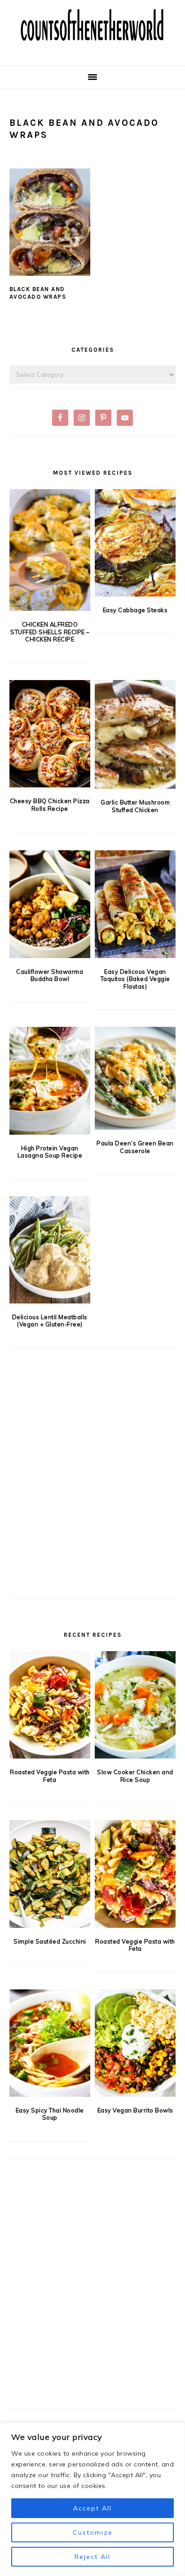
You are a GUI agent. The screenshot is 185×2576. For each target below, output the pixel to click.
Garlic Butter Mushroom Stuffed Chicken (135, 806)
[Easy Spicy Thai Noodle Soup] (50, 2043)
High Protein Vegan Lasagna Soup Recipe (50, 1152)
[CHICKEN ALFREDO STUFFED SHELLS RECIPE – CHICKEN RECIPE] (50, 550)
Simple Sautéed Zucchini (50, 1941)
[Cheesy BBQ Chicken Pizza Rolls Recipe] (50, 734)
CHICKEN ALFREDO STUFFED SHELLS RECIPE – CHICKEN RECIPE (50, 632)
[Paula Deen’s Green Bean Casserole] (135, 1078)
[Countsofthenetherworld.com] (92, 51)
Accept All (92, 2508)
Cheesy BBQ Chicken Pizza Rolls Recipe (50, 805)
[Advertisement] (92, 1488)
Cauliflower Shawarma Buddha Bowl (50, 975)
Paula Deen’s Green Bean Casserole (135, 1147)
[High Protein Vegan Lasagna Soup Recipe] (50, 1080)
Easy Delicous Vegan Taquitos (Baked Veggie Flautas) (135, 979)
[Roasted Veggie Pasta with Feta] (50, 1705)
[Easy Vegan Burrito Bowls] (135, 2043)
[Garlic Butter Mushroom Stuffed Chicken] (135, 734)
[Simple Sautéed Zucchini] (50, 1874)
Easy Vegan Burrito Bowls (135, 2110)
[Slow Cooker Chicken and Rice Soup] (135, 1705)
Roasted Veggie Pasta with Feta (50, 1776)
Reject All (92, 2557)
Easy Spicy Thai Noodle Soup (50, 2114)
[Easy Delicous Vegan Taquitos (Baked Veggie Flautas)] (135, 904)
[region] (92, 2499)
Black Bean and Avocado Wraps (38, 293)
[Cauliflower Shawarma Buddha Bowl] (50, 904)
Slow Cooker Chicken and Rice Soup (135, 1776)
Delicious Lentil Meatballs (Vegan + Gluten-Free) (50, 1321)
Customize (93, 2532)
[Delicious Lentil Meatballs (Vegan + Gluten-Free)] (50, 1250)
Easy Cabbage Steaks (135, 610)
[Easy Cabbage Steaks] (135, 543)
